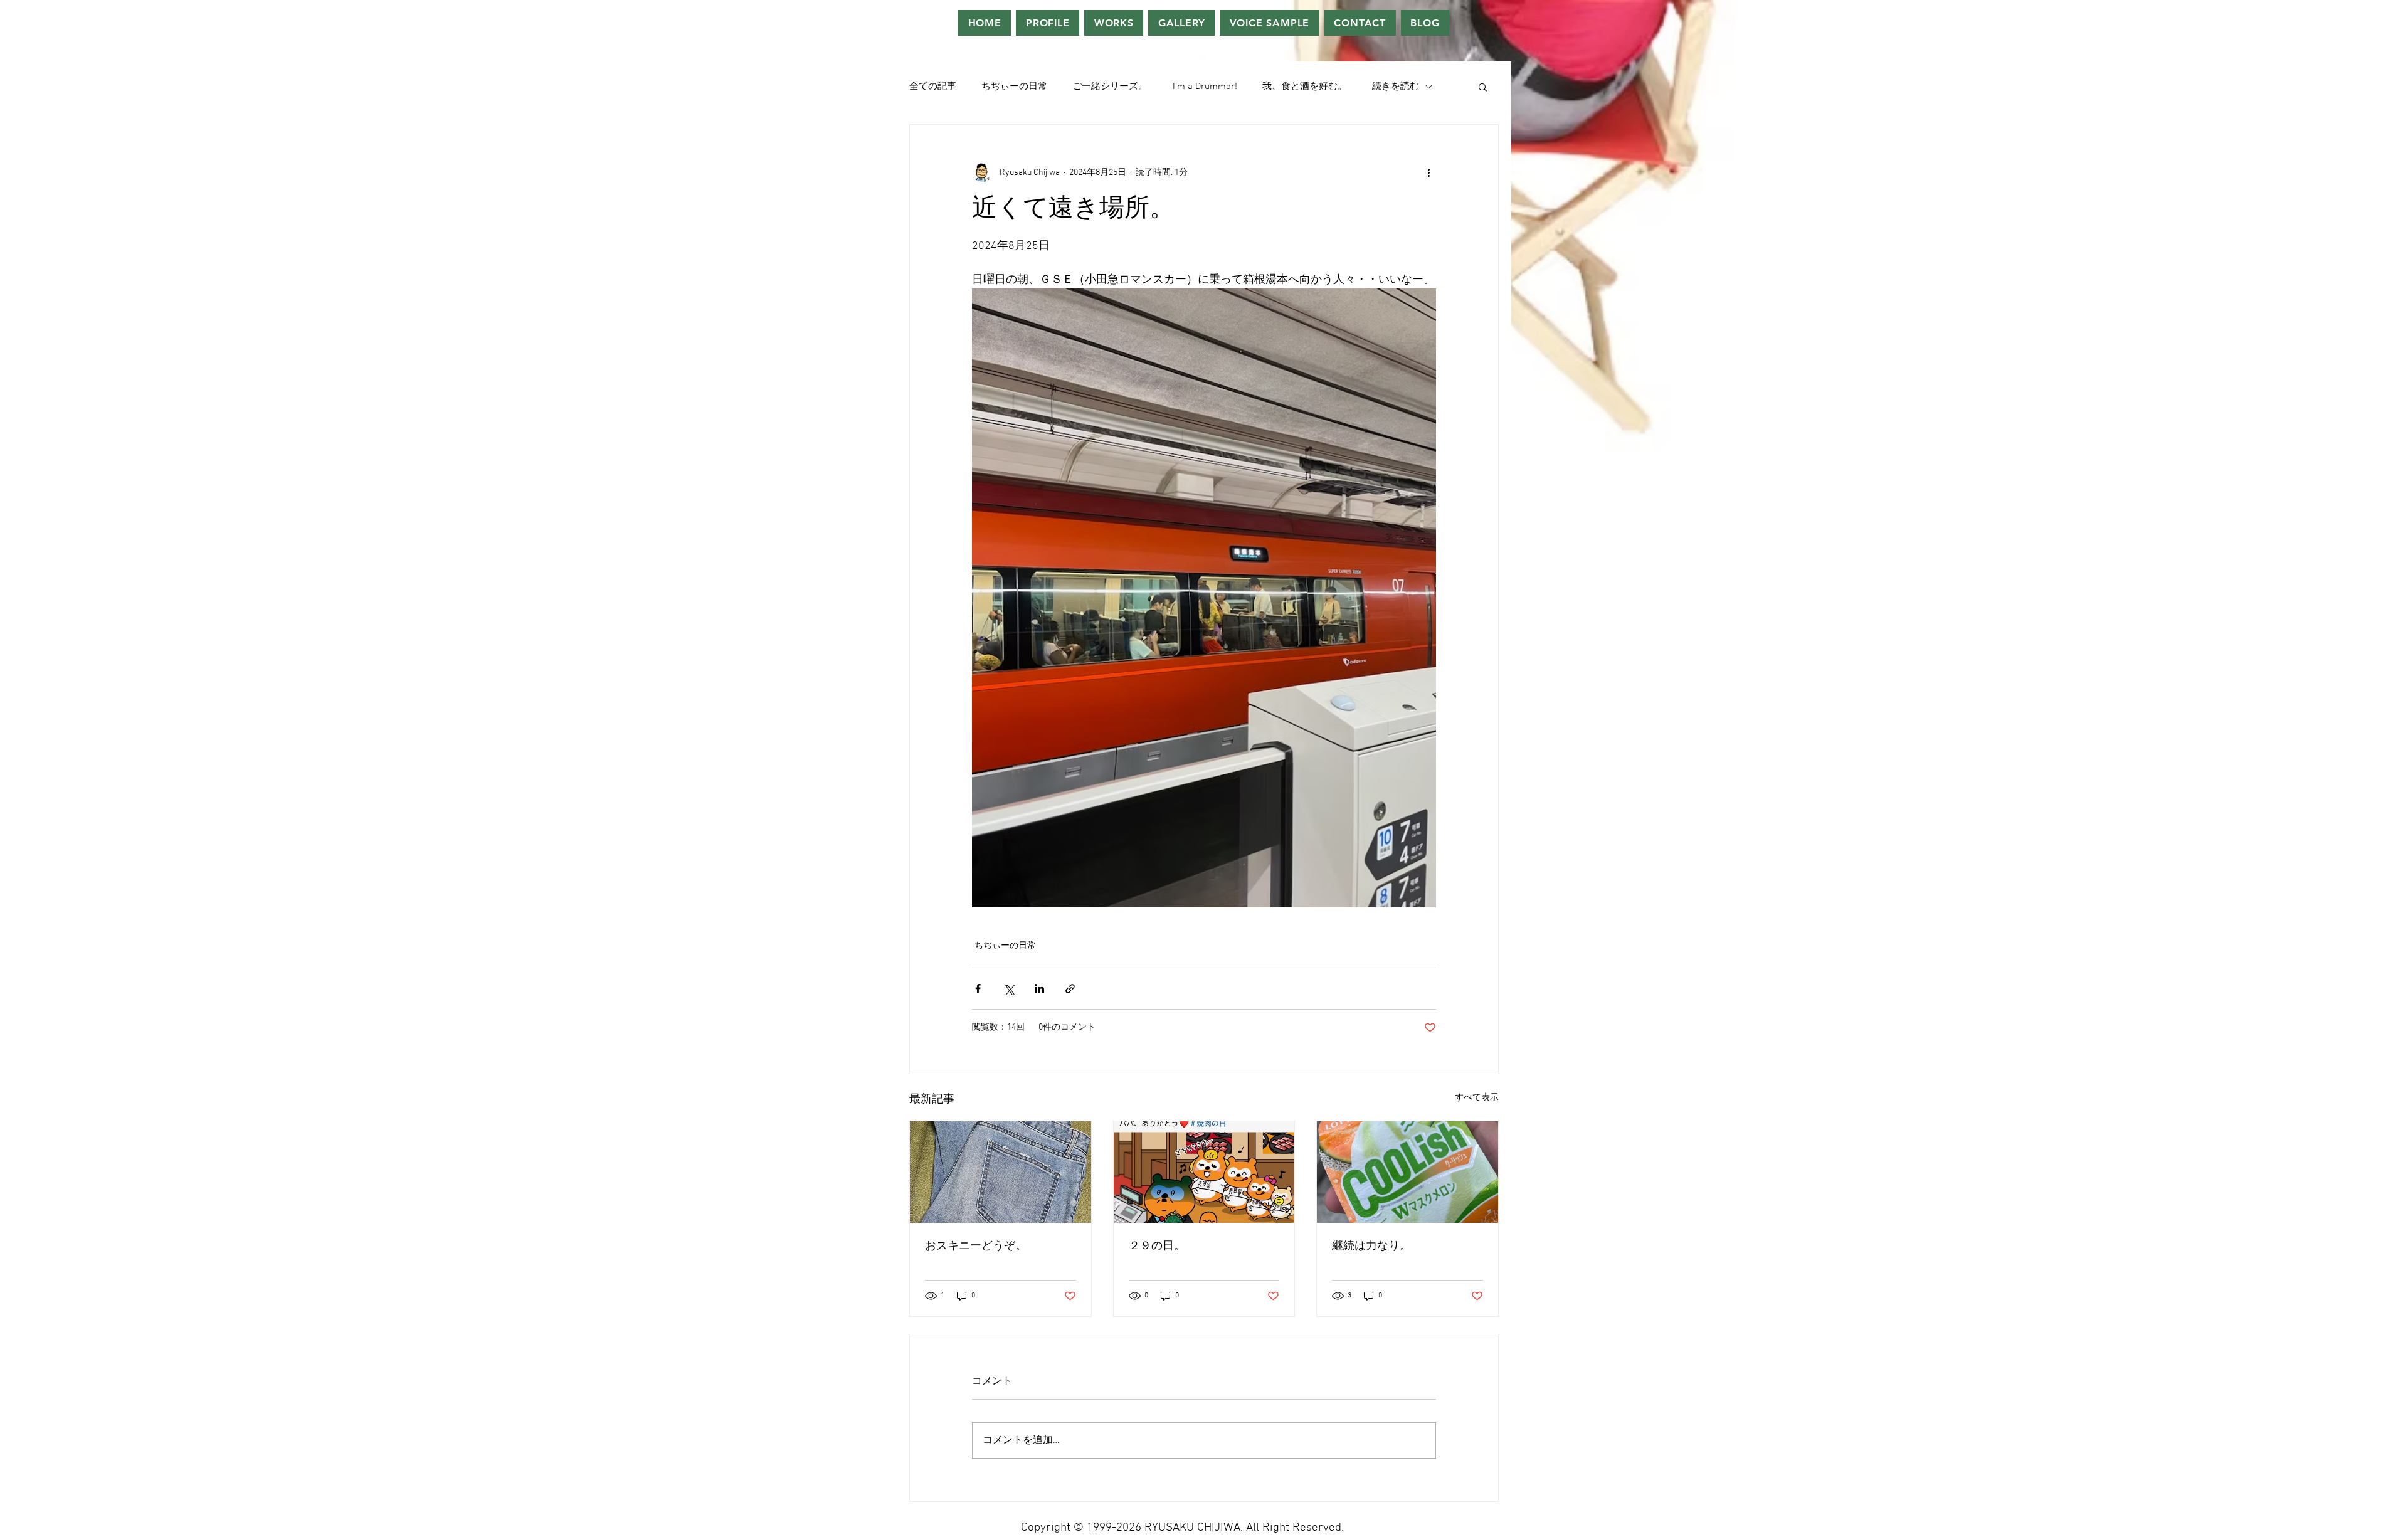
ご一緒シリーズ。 (1110, 87)
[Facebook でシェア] (978, 989)
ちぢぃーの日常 (1014, 87)
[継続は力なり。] (1407, 1172)
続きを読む (1396, 87)
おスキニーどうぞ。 (976, 1246)
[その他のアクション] (1428, 172)
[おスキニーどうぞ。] (1001, 1172)
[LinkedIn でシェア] (1039, 989)
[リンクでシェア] (1070, 989)
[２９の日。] (1204, 1172)
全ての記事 (933, 87)
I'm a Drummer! (1205, 87)
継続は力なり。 (1371, 1246)
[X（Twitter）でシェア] (1009, 989)
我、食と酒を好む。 (1305, 87)
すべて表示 (1477, 1098)
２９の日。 (1157, 1246)
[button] (1483, 87)
